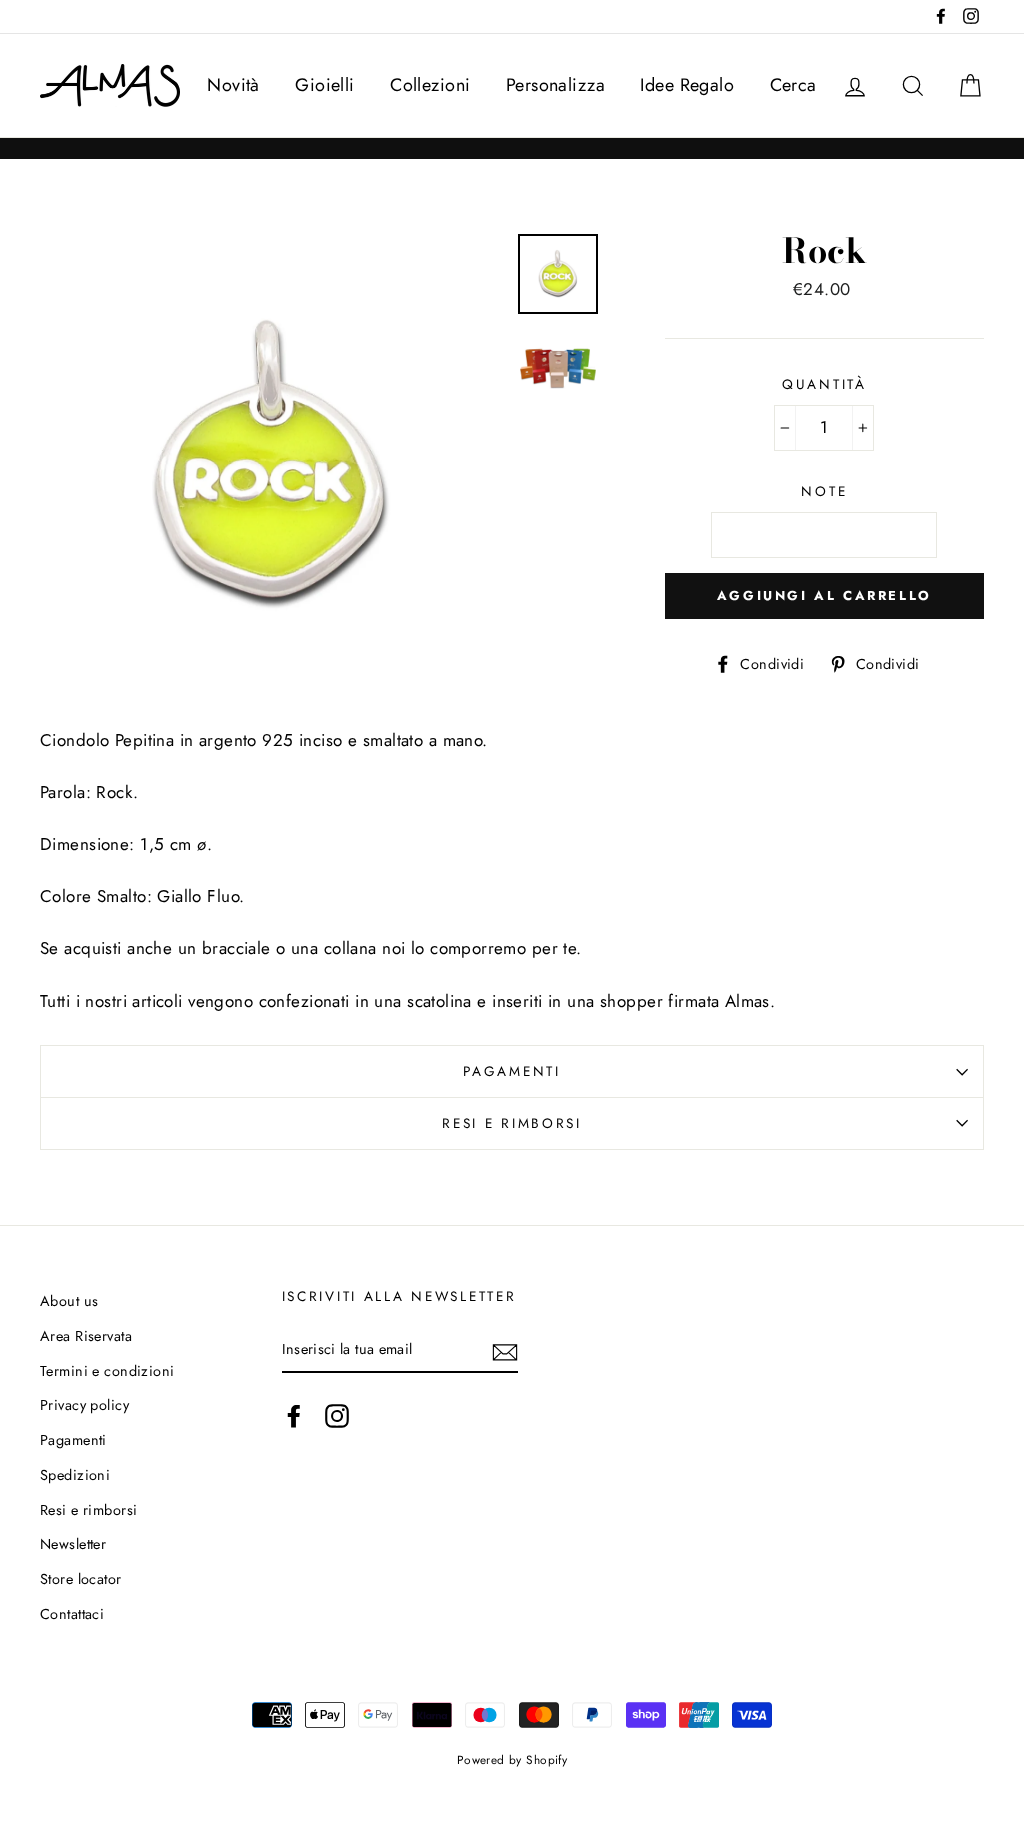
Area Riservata (86, 1336)
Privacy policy (84, 1405)
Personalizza (555, 85)
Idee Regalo (687, 85)
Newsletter (73, 1544)
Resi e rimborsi (512, 1123)
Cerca (793, 85)
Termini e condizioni (107, 1371)
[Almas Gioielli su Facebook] (294, 1415)
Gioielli (324, 85)
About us (69, 1301)
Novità (233, 85)
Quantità (824, 384)
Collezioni (430, 85)
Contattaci (72, 1614)
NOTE (824, 491)
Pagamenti (511, 1071)
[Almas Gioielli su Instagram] (337, 1415)
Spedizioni (75, 1475)
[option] (271, 465)
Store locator (81, 1579)
